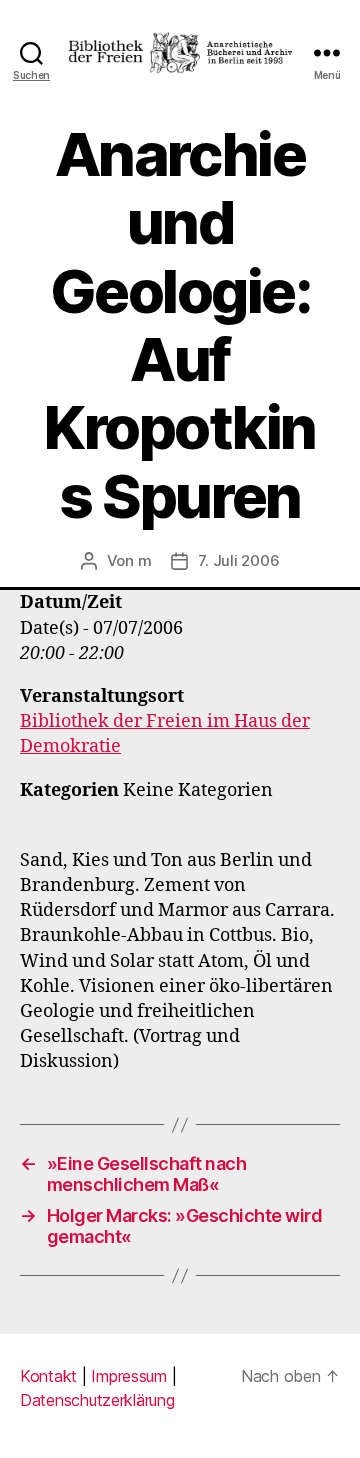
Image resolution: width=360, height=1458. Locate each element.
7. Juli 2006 (238, 560)
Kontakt (48, 1376)
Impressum (129, 1376)
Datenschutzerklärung (97, 1400)
